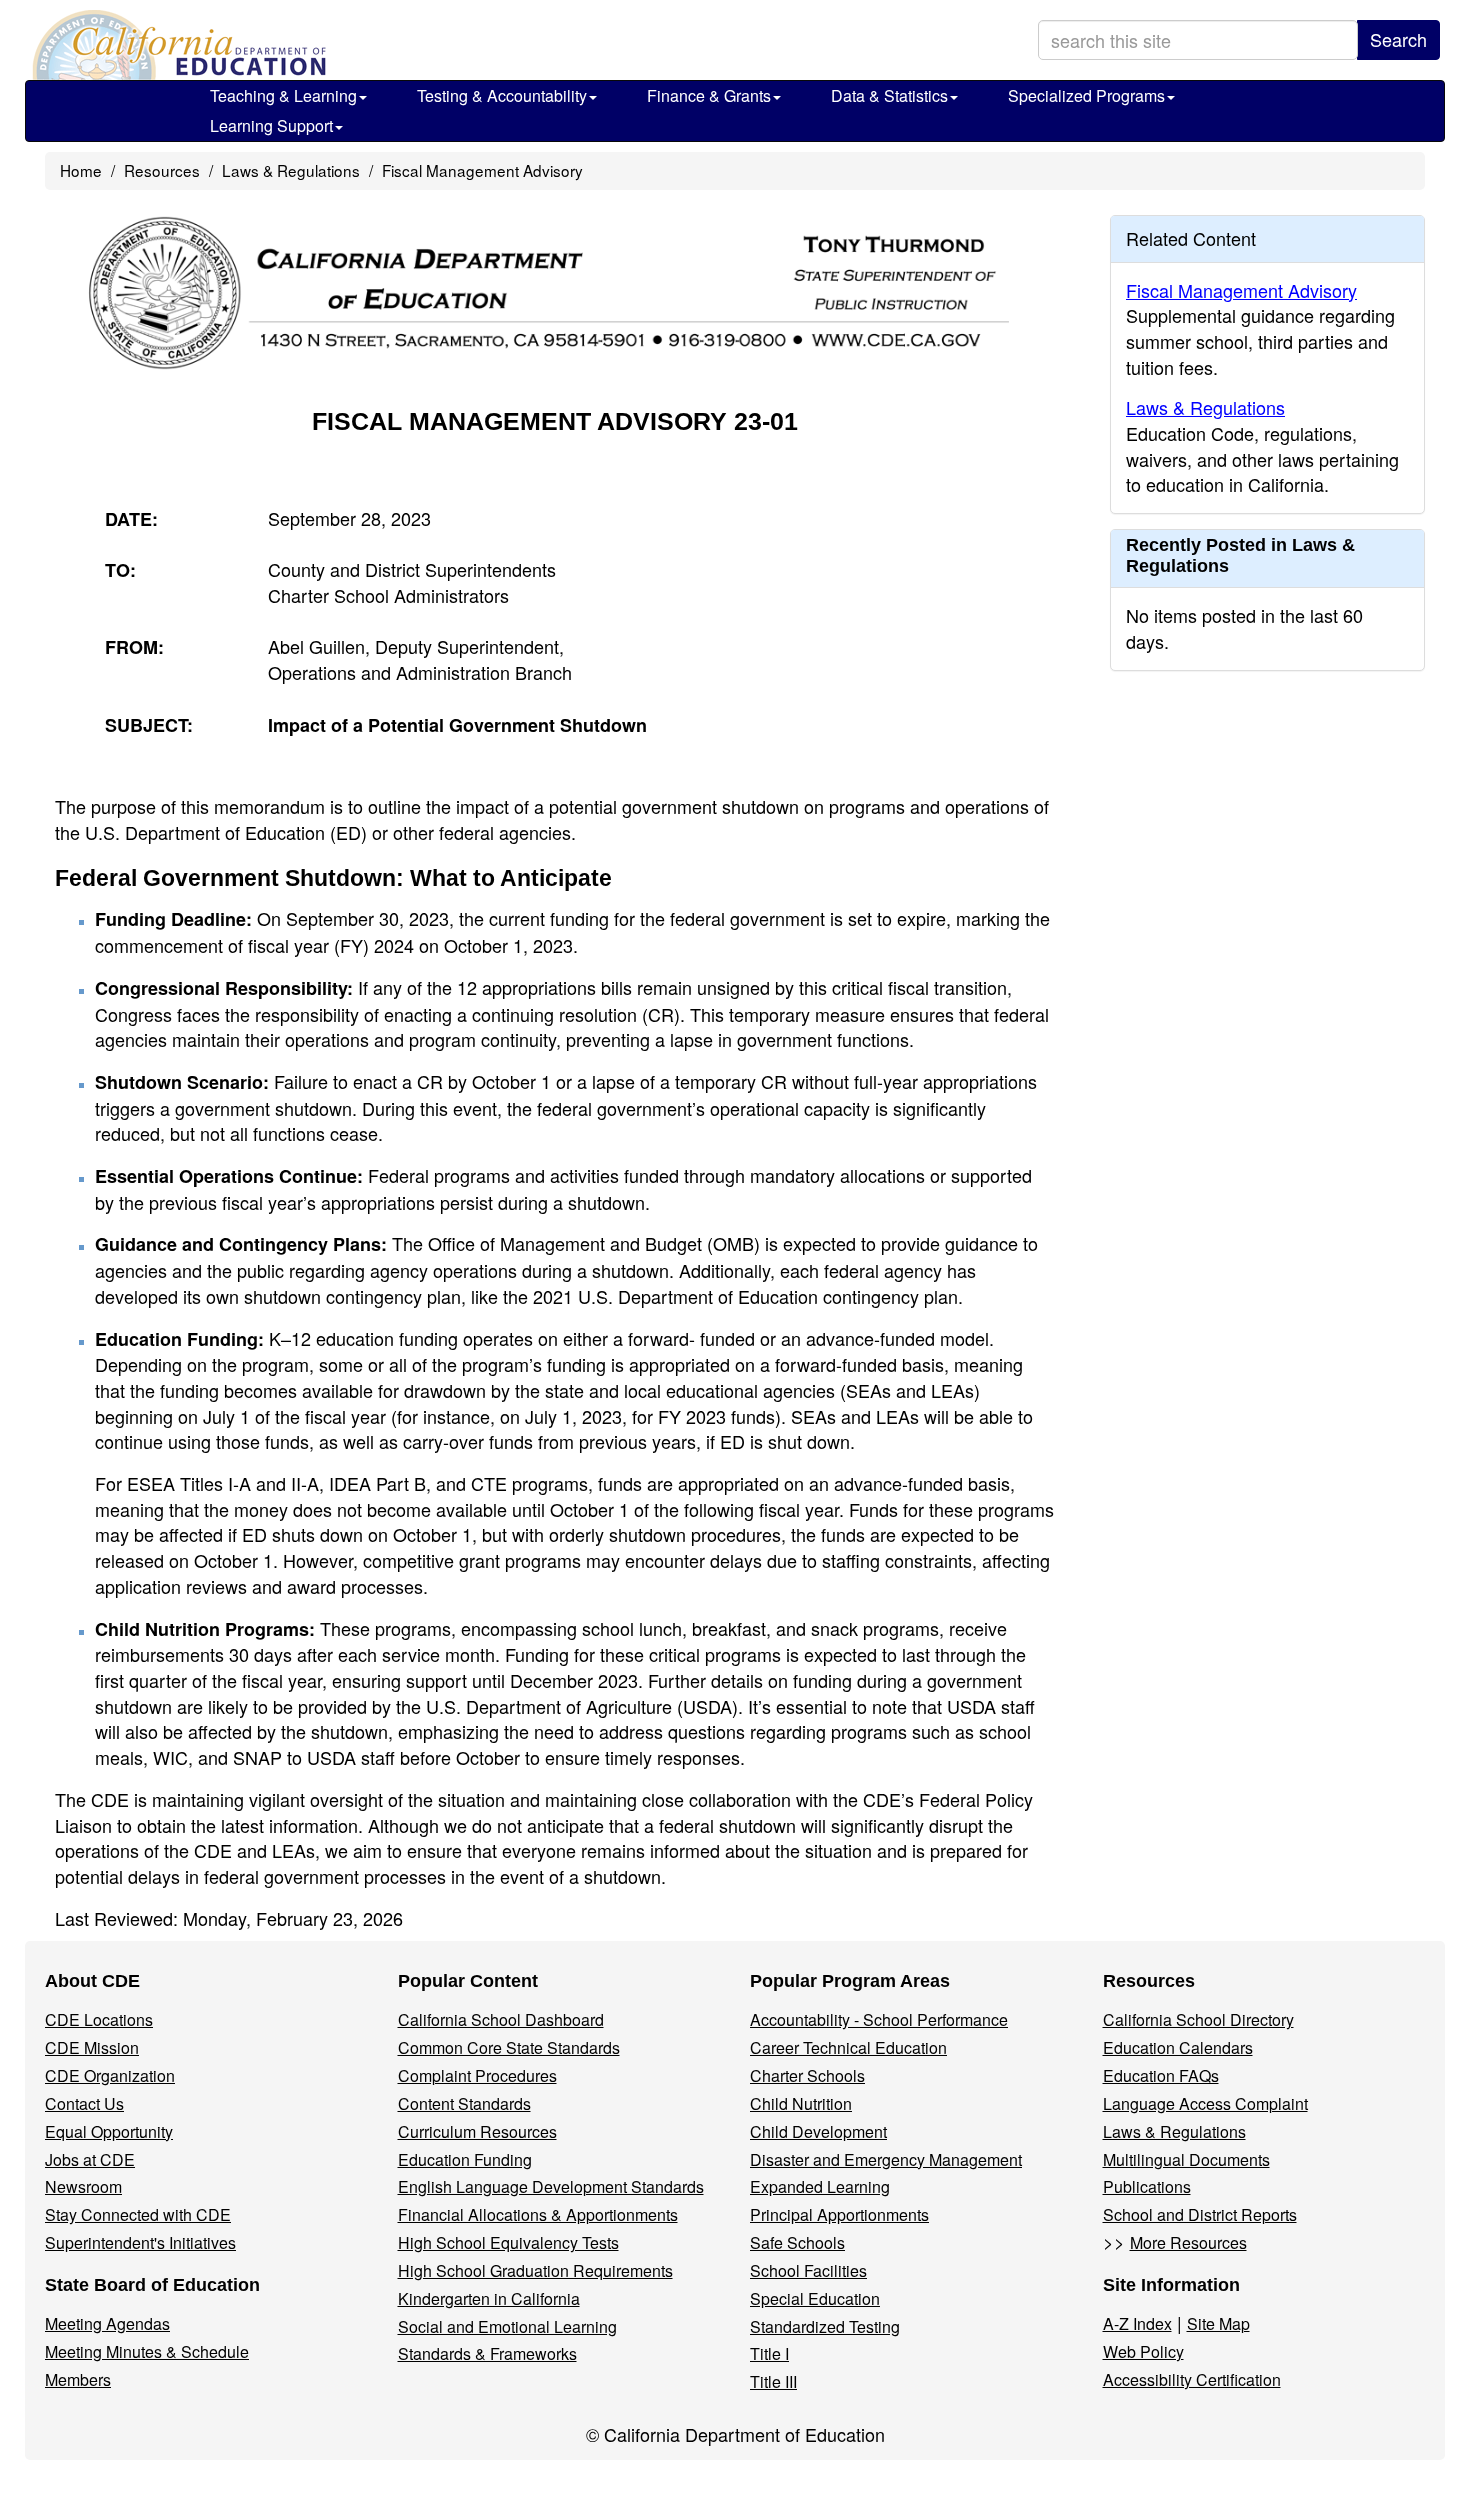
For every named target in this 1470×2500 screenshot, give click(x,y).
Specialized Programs (1086, 95)
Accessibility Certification (1192, 2379)
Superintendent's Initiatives (140, 2242)
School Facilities (808, 2270)
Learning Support (271, 125)
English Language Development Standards (551, 2186)
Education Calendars (1178, 2047)
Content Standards (464, 2103)
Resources (162, 170)
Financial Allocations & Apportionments (538, 2214)
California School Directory (1198, 2019)
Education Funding (465, 2159)
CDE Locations (99, 2019)
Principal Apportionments (839, 2214)
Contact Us (84, 2103)
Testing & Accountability (502, 95)
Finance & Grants (709, 95)
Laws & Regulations (291, 170)
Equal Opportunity (109, 2131)
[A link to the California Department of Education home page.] (177, 45)
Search (1398, 39)
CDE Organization (110, 2075)
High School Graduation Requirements (535, 2270)
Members (78, 2379)
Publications (1147, 2186)
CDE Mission (92, 2047)
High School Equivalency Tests (508, 2242)
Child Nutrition (801, 2103)
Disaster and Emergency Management (886, 2159)
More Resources (1188, 2242)
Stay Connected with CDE (138, 2214)
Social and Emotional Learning (507, 2326)
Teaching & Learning (283, 95)
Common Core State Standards (509, 2047)
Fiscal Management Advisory (482, 170)
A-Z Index (1137, 2323)
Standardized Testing (825, 2326)
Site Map (1218, 2323)
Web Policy (1143, 2351)
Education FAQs (1161, 2075)
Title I (769, 2353)
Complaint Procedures (477, 2075)
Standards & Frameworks (487, 2353)
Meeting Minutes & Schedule (147, 2351)
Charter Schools (807, 2075)
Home (81, 170)
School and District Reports (1200, 2214)
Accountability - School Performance (879, 2019)
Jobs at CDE (90, 2159)
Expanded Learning (820, 2186)
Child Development (818, 2131)
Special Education (815, 2298)
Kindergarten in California (489, 2298)
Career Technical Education (848, 2047)
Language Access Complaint (1205, 2103)
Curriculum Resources (477, 2131)
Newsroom (83, 2186)
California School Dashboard (501, 2019)
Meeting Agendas (107, 2323)
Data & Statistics (889, 95)
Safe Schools (797, 2242)
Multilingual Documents (1186, 2159)
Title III (773, 2381)
